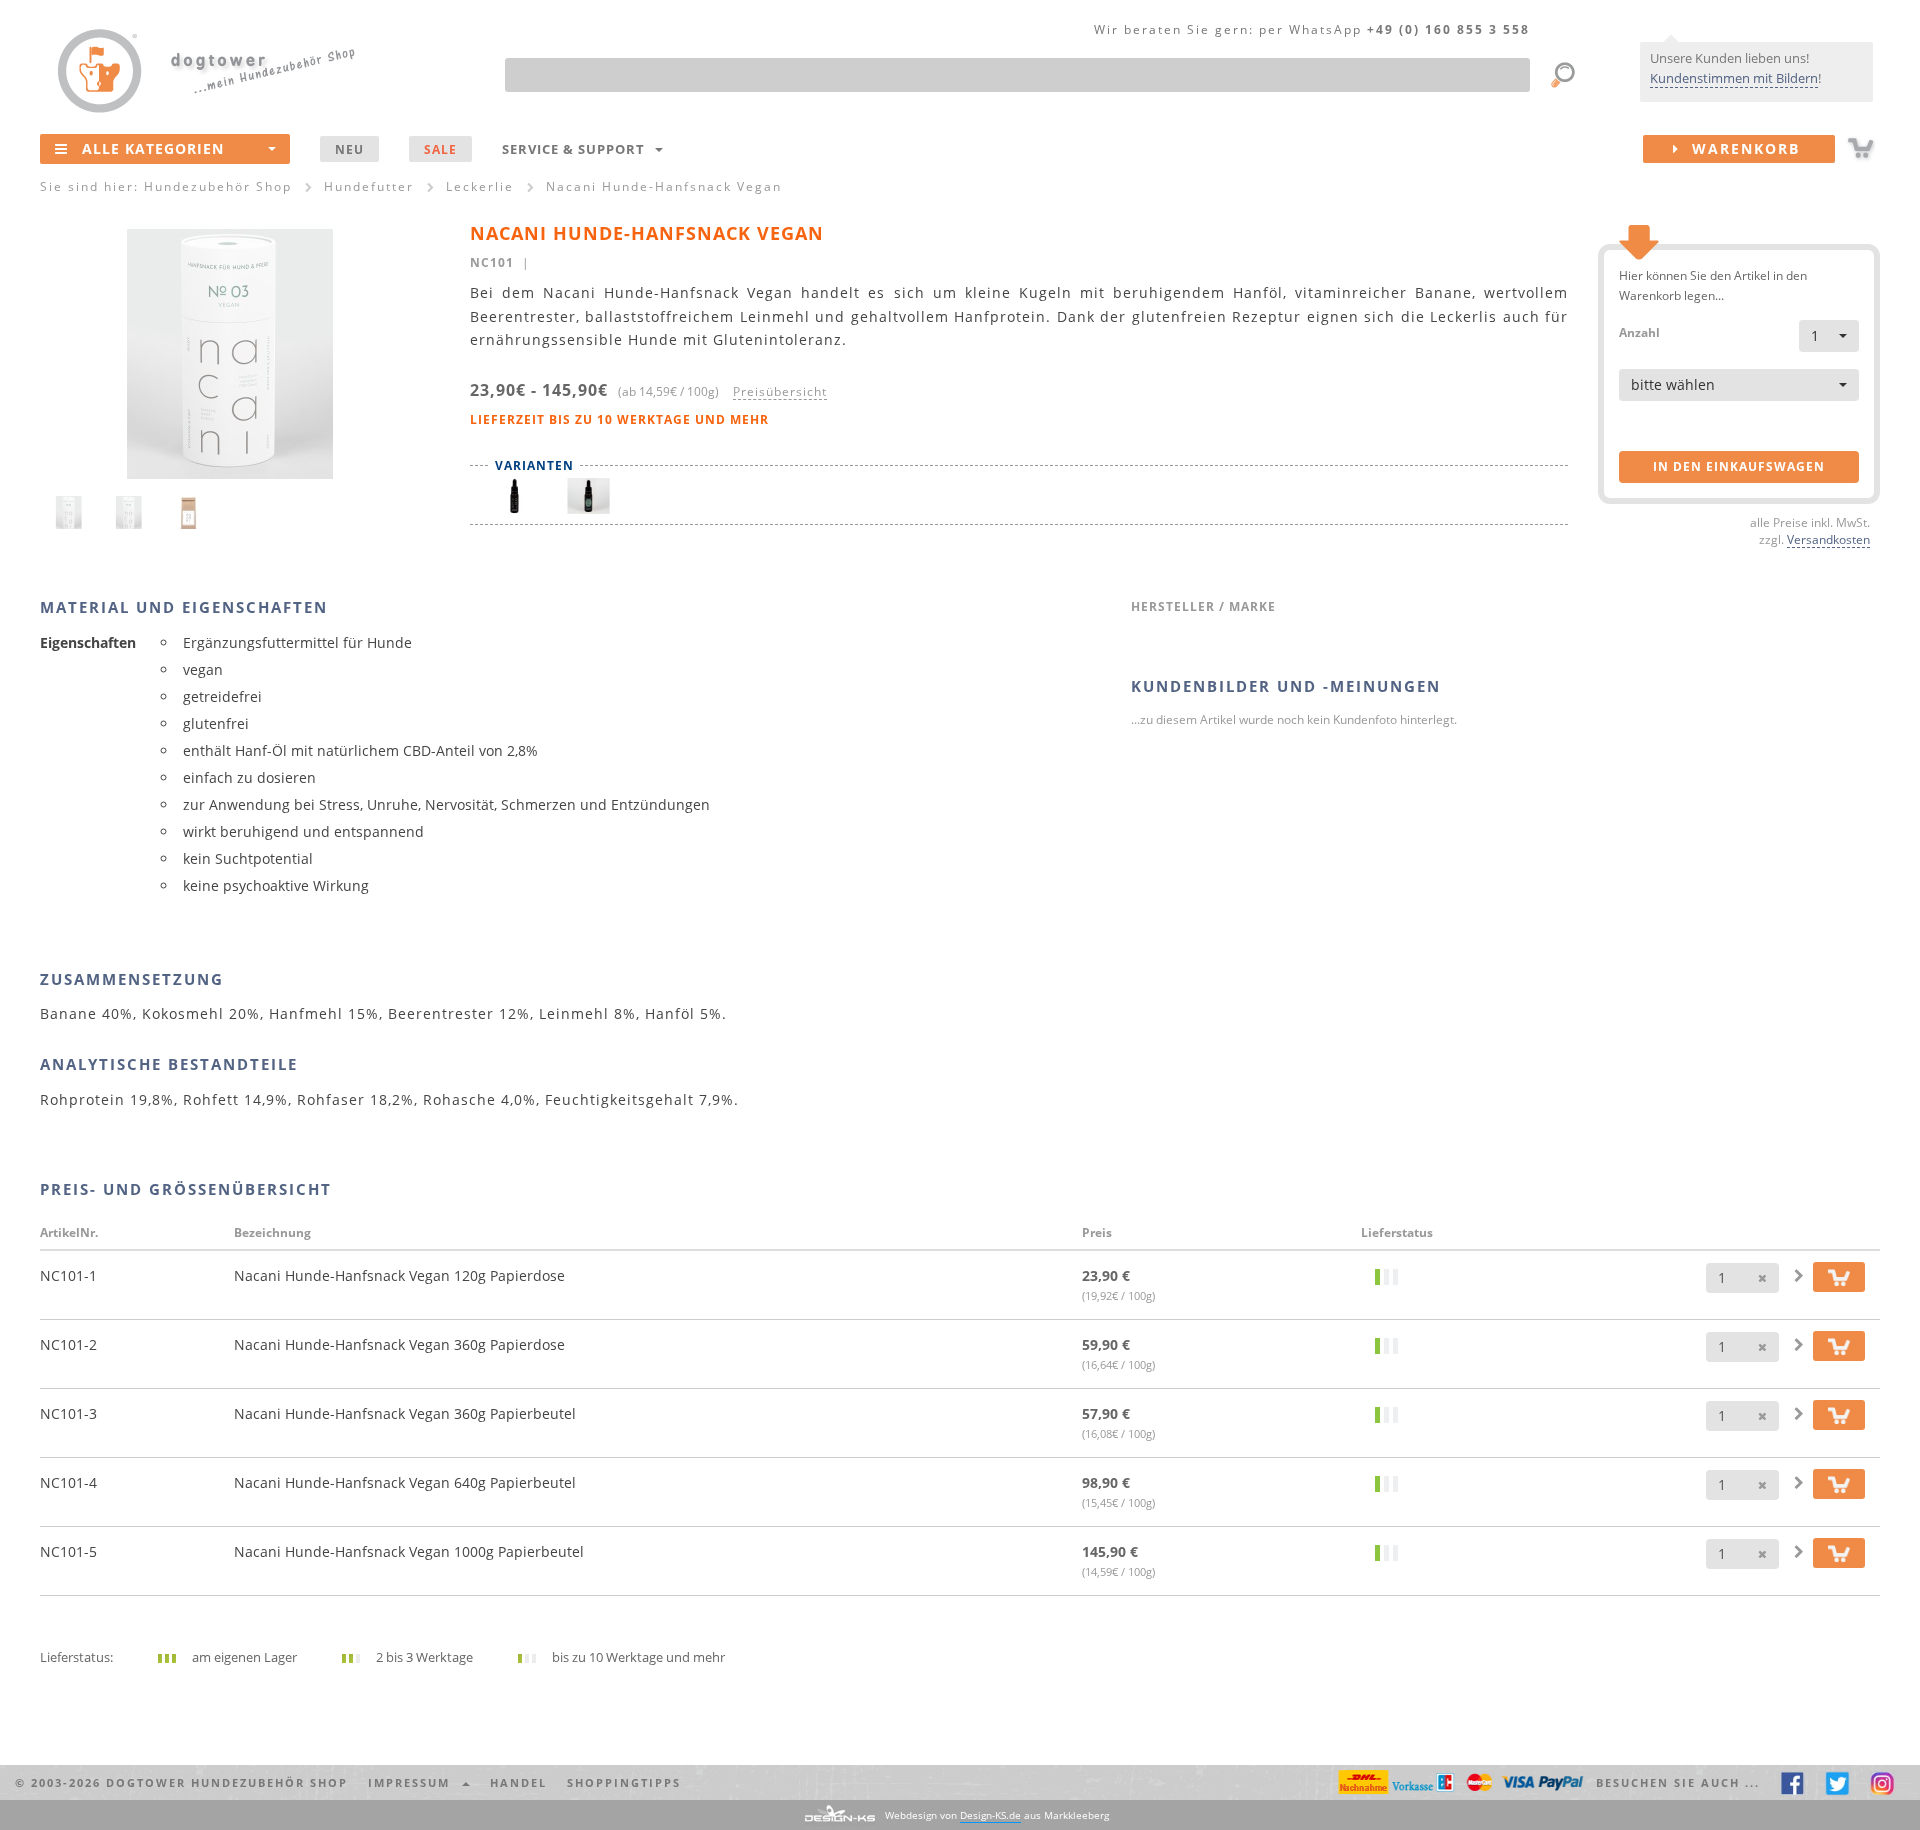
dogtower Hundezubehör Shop (227, 1782)
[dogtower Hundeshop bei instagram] (1882, 1782)
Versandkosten (1828, 539)
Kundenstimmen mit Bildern (1734, 78)
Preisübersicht (780, 391)
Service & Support (577, 149)
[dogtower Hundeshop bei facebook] (1792, 1782)
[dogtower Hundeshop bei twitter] (1837, 1782)
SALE (440, 149)
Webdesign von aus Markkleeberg (997, 1815)
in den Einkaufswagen (1739, 466)
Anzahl (1639, 331)
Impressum (414, 1782)
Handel (518, 1782)
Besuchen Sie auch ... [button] (1678, 1782)
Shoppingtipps (624, 1782)
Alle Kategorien (153, 148)
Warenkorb (1740, 148)
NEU (349, 149)
